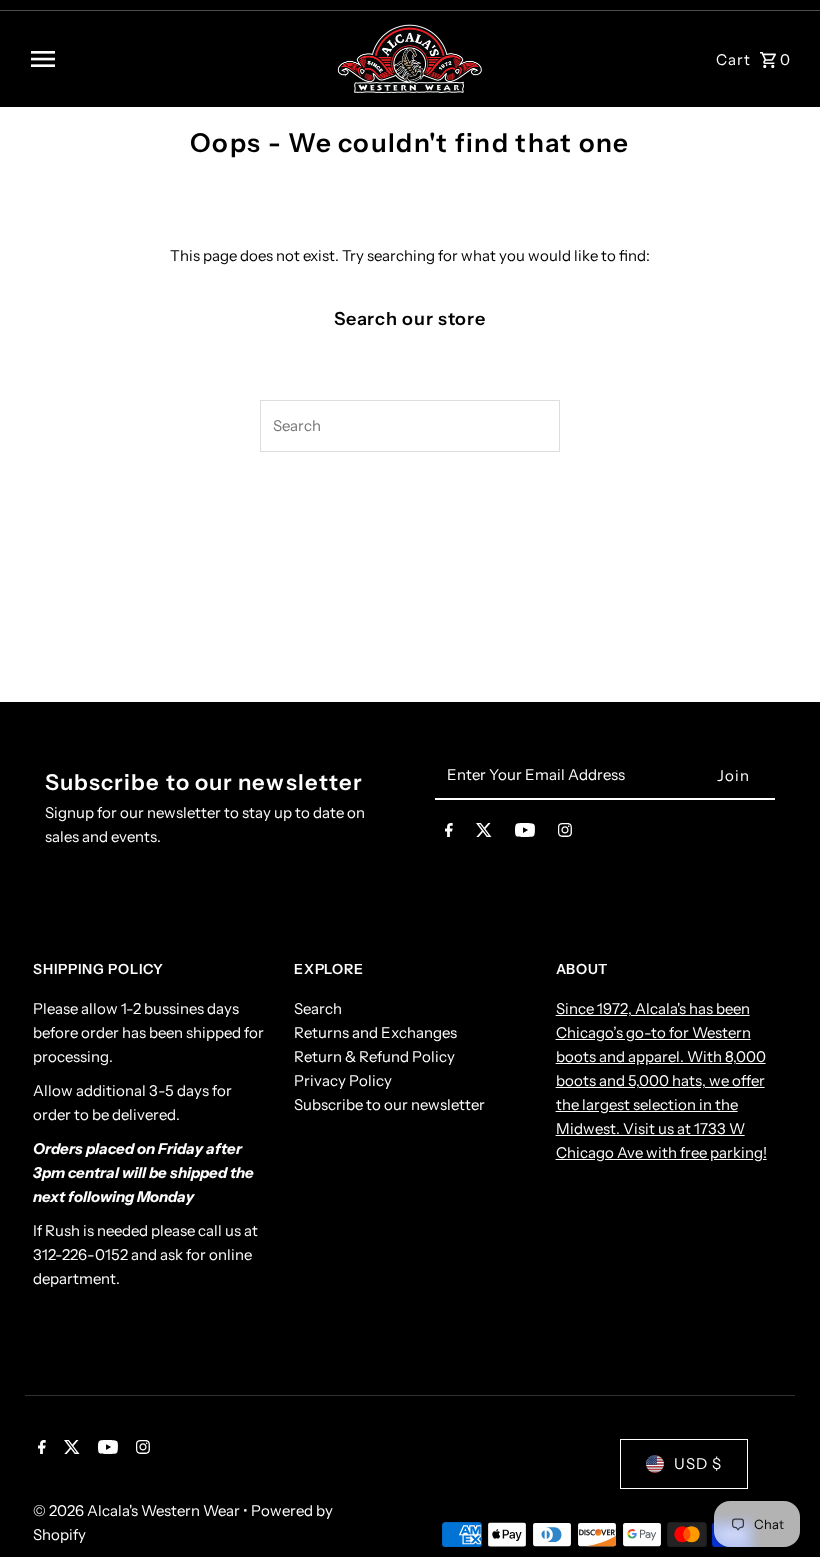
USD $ (698, 1463)
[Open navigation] (175, 59)
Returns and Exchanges (375, 1032)
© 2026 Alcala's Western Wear (138, 1510)
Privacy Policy (343, 1080)
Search (318, 1008)
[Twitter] (484, 834)
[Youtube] (525, 834)
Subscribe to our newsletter (389, 1104)
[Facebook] (449, 834)
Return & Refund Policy (374, 1056)
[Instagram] (565, 834)
